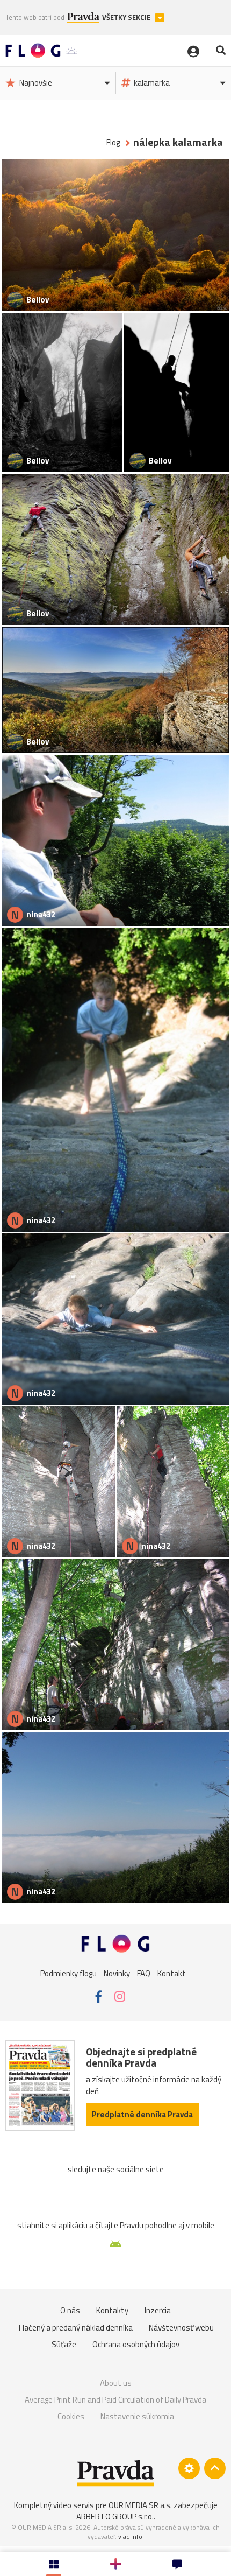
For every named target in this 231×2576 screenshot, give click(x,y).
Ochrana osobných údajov (136, 2344)
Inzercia (158, 2310)
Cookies (71, 2416)
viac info (130, 2536)
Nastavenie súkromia (137, 2416)
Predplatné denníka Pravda (142, 2114)
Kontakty (112, 2310)
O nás (70, 2310)
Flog (113, 142)
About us (116, 2383)
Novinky (117, 1973)
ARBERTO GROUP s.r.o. (115, 2517)
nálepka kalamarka (178, 142)
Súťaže (64, 2344)
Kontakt (172, 1973)
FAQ (144, 1973)
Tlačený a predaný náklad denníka (75, 2328)
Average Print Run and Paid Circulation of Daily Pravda (115, 2400)
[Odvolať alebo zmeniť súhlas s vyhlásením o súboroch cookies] (189, 2468)
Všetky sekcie (127, 17)
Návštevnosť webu (181, 2328)
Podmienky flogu (68, 1973)
